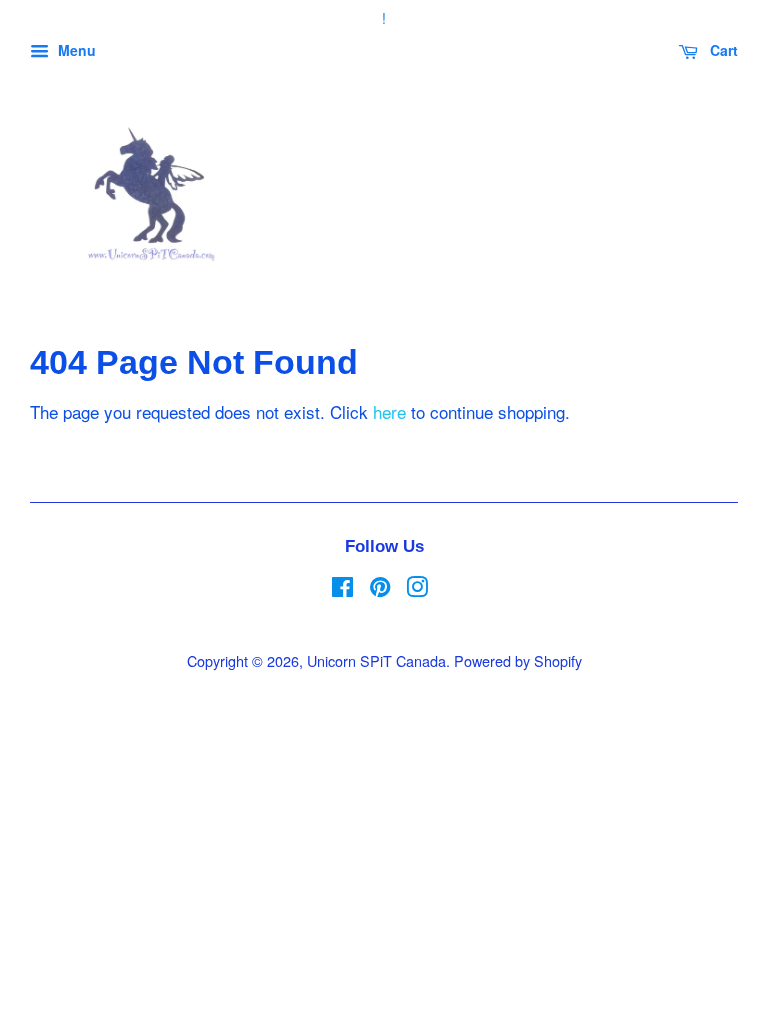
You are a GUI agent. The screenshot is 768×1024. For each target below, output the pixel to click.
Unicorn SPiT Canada (376, 660)
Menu (75, 50)
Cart (722, 50)
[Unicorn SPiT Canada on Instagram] (417, 589)
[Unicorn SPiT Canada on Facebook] (342, 589)
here (389, 411)
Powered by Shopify (518, 660)
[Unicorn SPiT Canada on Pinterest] (380, 589)
